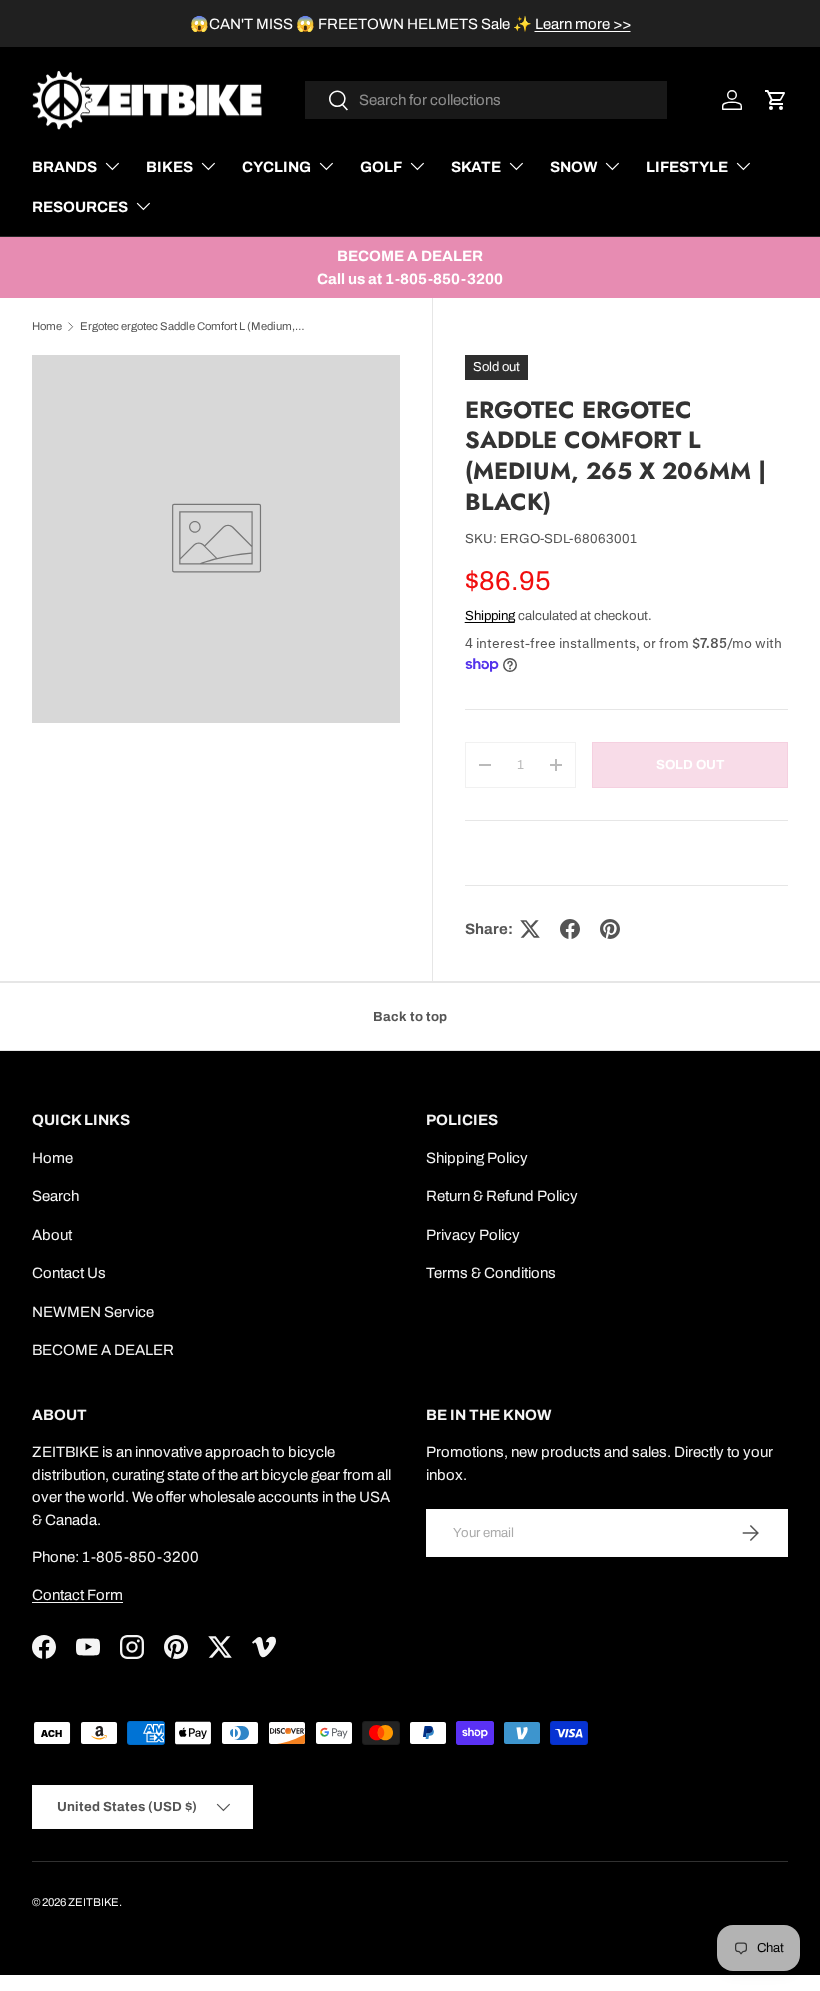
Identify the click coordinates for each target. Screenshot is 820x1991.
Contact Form (77, 1595)
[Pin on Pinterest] (610, 929)
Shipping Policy (477, 1158)
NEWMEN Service (93, 1312)
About (52, 1235)
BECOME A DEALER (103, 1350)
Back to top (410, 1016)
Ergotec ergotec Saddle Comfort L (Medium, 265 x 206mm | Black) (192, 326)
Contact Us (69, 1273)
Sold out (690, 764)
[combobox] (486, 100)
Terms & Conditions (491, 1273)
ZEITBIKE (93, 1902)
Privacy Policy (473, 1235)
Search (55, 1196)
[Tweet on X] (530, 929)
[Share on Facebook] (570, 929)
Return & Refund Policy (502, 1196)
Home (47, 326)
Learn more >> (583, 24)
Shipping (490, 615)
